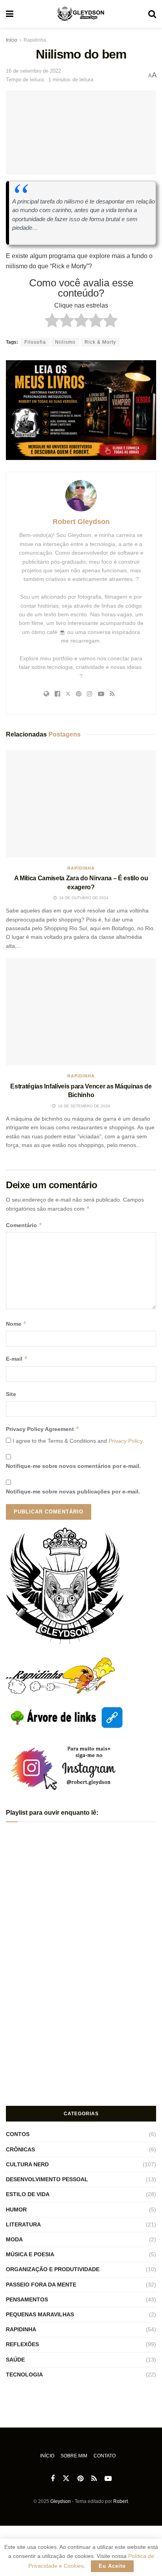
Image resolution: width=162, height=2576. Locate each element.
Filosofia (35, 342)
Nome (16, 1324)
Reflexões (22, 2344)
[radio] (52, 322)
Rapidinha (35, 40)
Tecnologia (24, 2374)
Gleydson (61, 2501)
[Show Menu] (10, 14)
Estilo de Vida (28, 2194)
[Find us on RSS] (94, 2479)
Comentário (24, 1225)
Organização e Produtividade (53, 2269)
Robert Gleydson (81, 522)
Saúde (15, 2360)
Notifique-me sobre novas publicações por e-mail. (73, 1491)
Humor (16, 2210)
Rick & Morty (100, 342)
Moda (14, 2239)
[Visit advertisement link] (81, 410)
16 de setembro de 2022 (33, 71)
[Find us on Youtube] (108, 2479)
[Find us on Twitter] (66, 2479)
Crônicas (20, 2149)
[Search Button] (152, 14)
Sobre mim (74, 2456)
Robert (121, 2501)
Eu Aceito (112, 2566)
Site (11, 1394)
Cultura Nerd (27, 2164)
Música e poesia (30, 2254)
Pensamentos (27, 2299)
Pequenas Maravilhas (40, 2314)
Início (12, 40)
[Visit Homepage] (81, 14)
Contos (18, 2134)
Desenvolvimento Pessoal (47, 2179)
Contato (105, 2456)
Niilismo (65, 342)
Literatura (23, 2224)
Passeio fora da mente (41, 2285)
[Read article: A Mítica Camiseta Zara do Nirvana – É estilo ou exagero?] (81, 804)
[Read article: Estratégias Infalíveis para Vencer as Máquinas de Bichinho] (81, 1012)
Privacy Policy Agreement (43, 1429)
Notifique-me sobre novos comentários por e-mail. (73, 1466)
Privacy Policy (125, 1441)
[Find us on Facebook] (53, 2479)
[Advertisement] (81, 2043)
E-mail (17, 1359)
